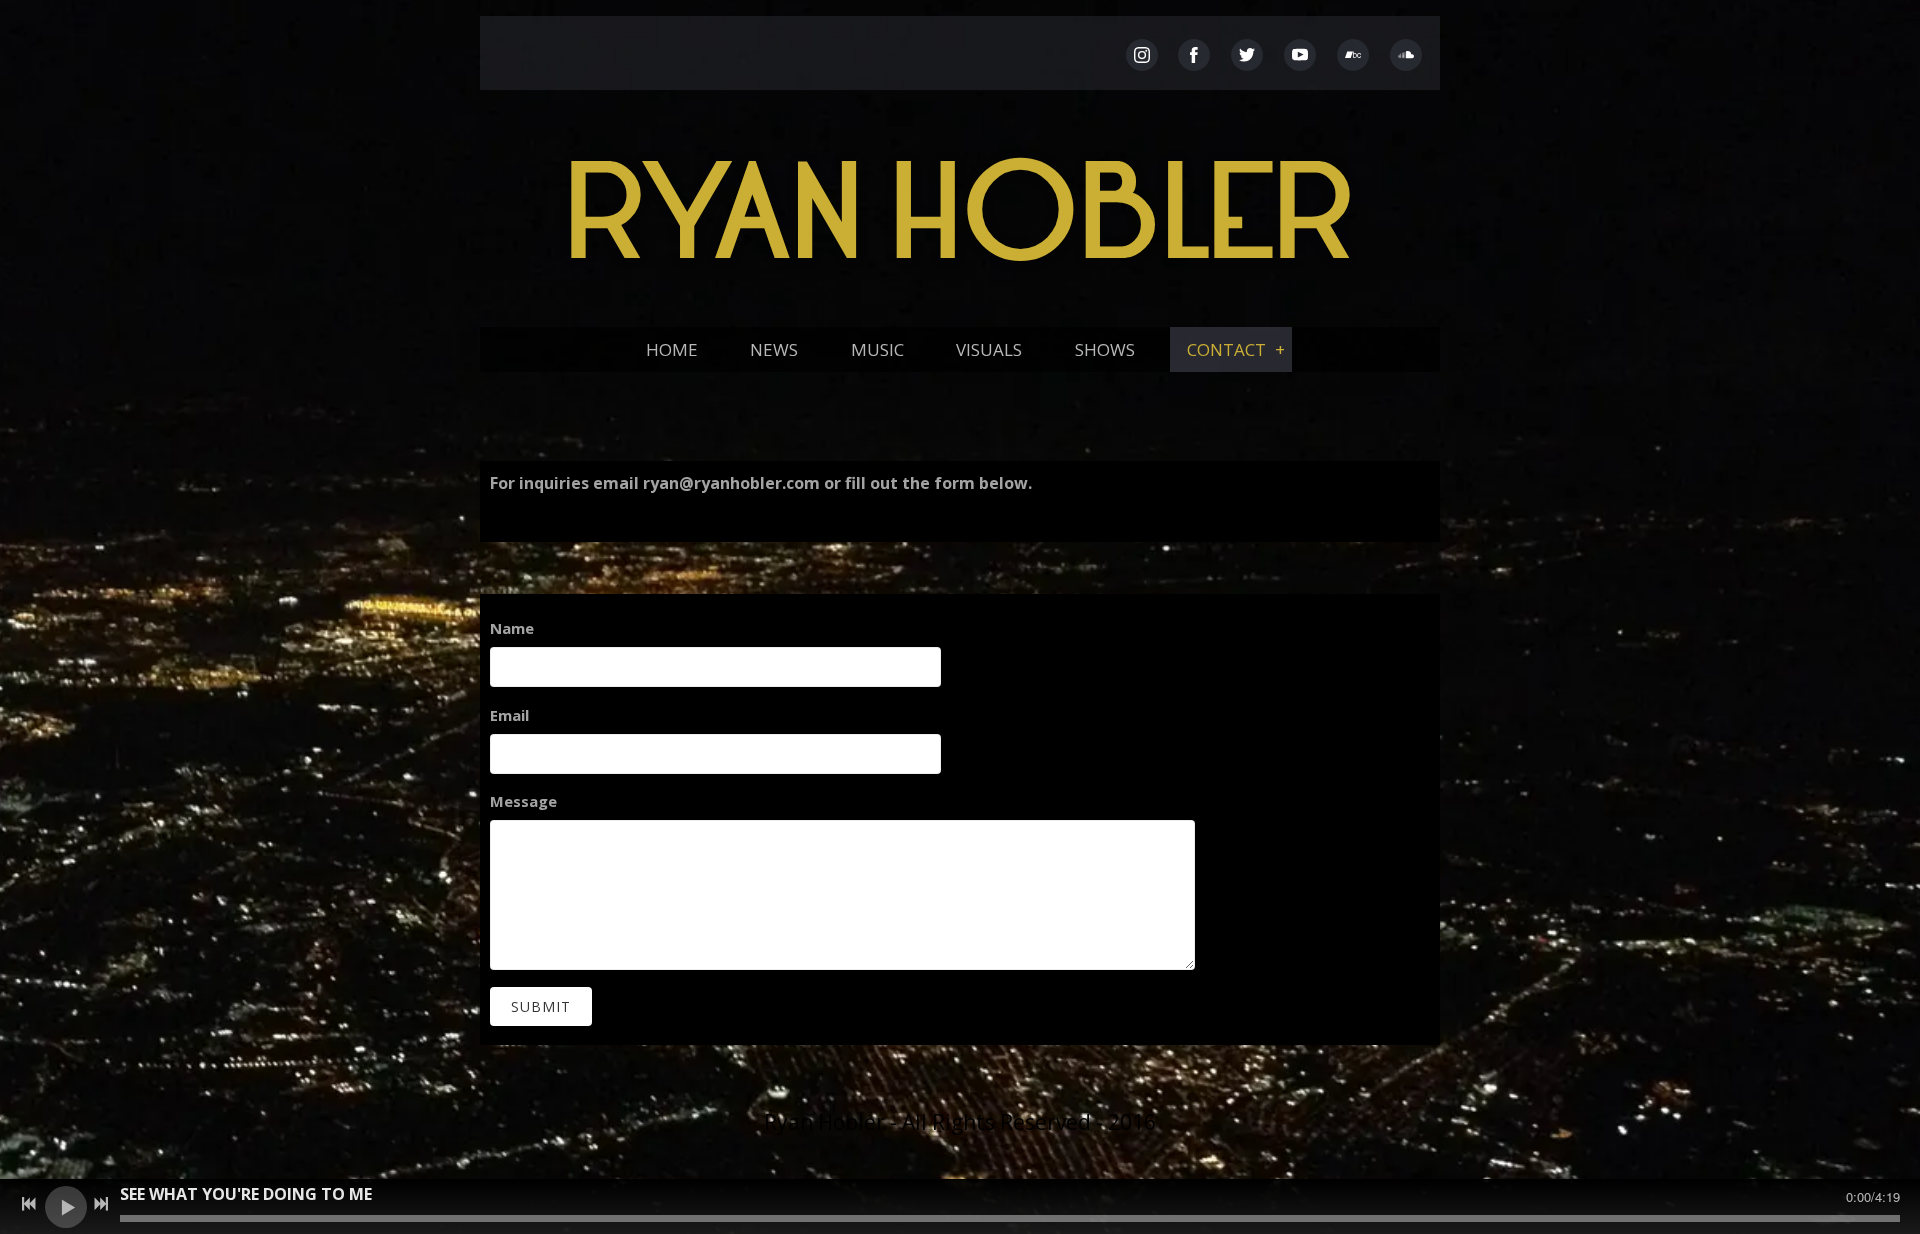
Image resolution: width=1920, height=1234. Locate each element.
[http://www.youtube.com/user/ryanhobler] (1300, 55)
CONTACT (1226, 349)
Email (509, 715)
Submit (541, 1006)
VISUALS (989, 349)
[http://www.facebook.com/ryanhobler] (1194, 55)
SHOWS (1105, 349)
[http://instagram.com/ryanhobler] (1142, 55)
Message (523, 801)
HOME (672, 349)
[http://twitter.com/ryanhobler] (1247, 55)
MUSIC (877, 349)
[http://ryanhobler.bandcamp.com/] (1353, 55)
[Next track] (101, 1204)
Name (512, 628)
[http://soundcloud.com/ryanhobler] (1406, 55)
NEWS (774, 349)
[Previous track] (29, 1204)
